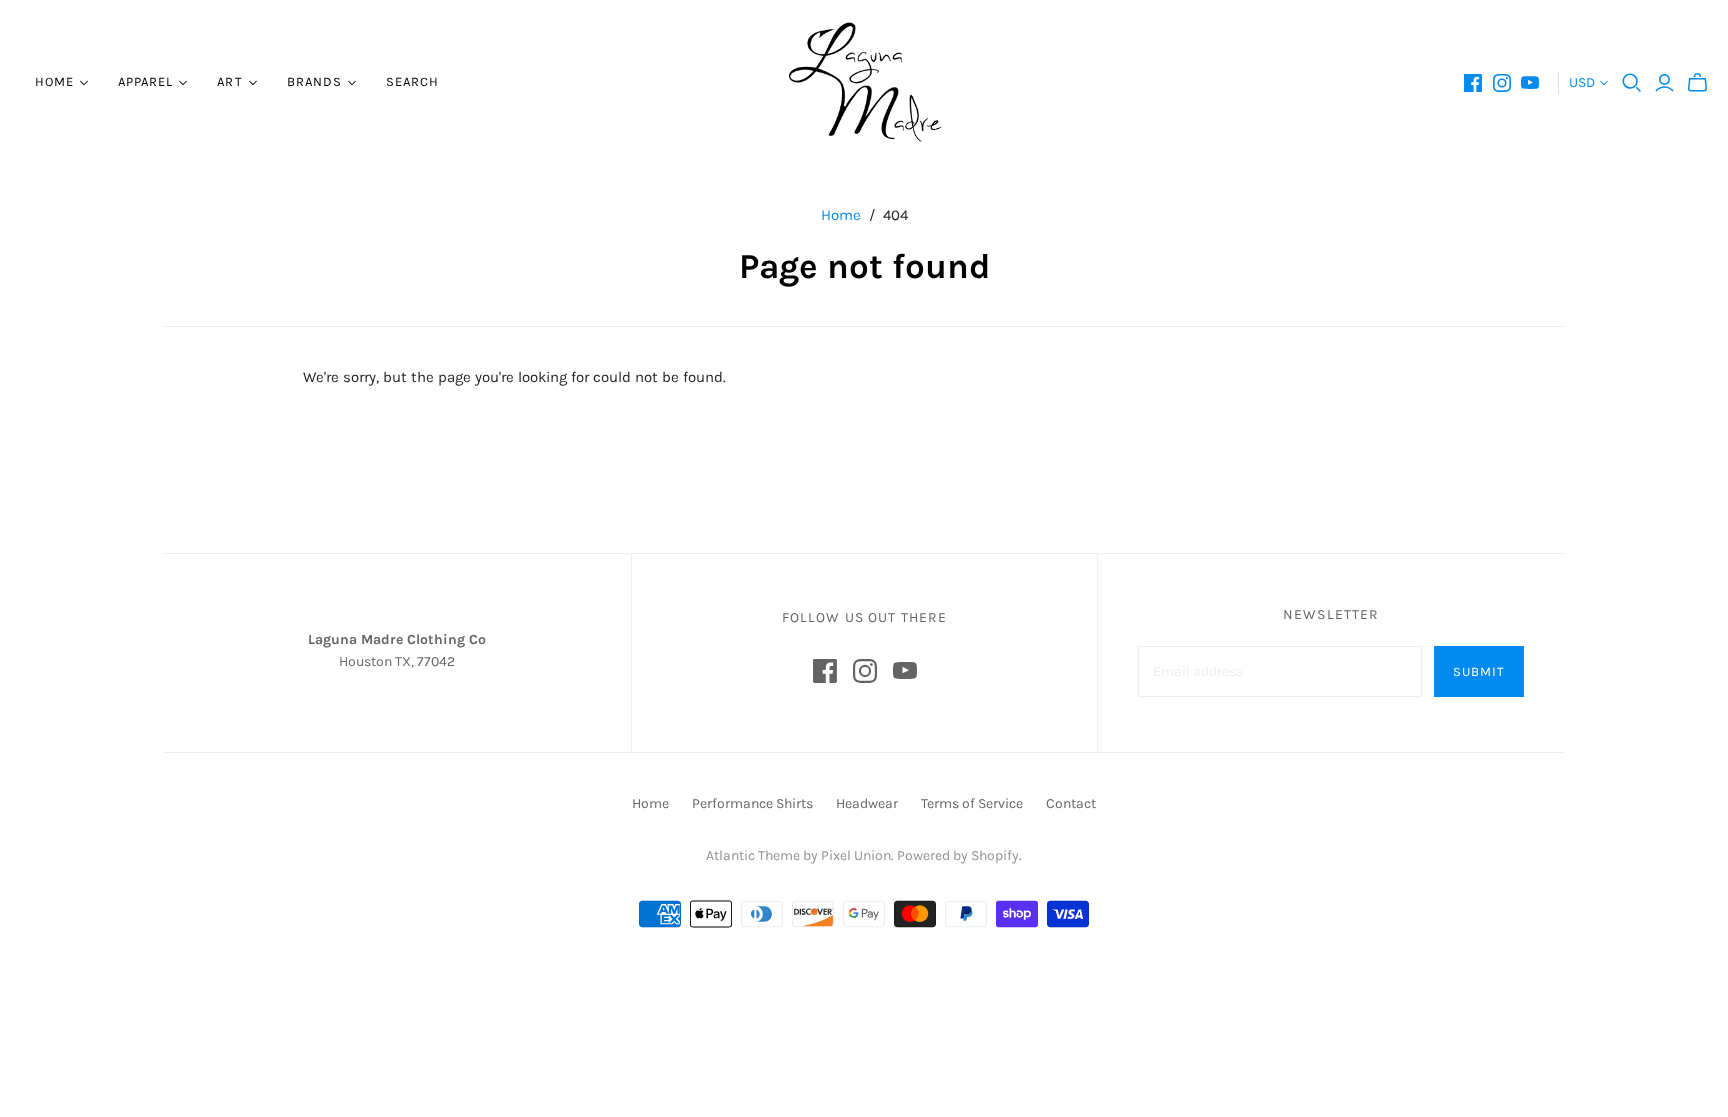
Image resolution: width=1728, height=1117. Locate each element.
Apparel (145, 81)
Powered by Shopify (958, 855)
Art (229, 81)
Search (412, 81)
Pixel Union (856, 855)
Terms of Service (972, 803)
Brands (314, 81)
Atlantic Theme (753, 855)
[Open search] (1632, 83)
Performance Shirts (752, 803)
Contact (1071, 803)
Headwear (867, 803)
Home (54, 81)
